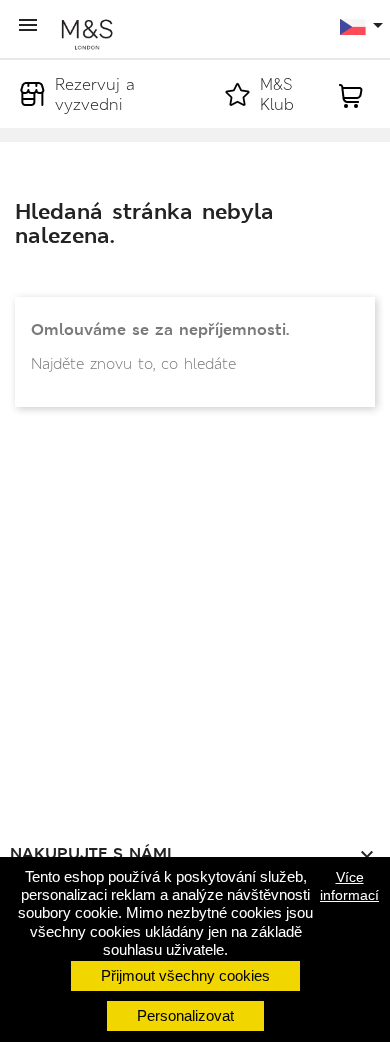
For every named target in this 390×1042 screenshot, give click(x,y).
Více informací (349, 886)
